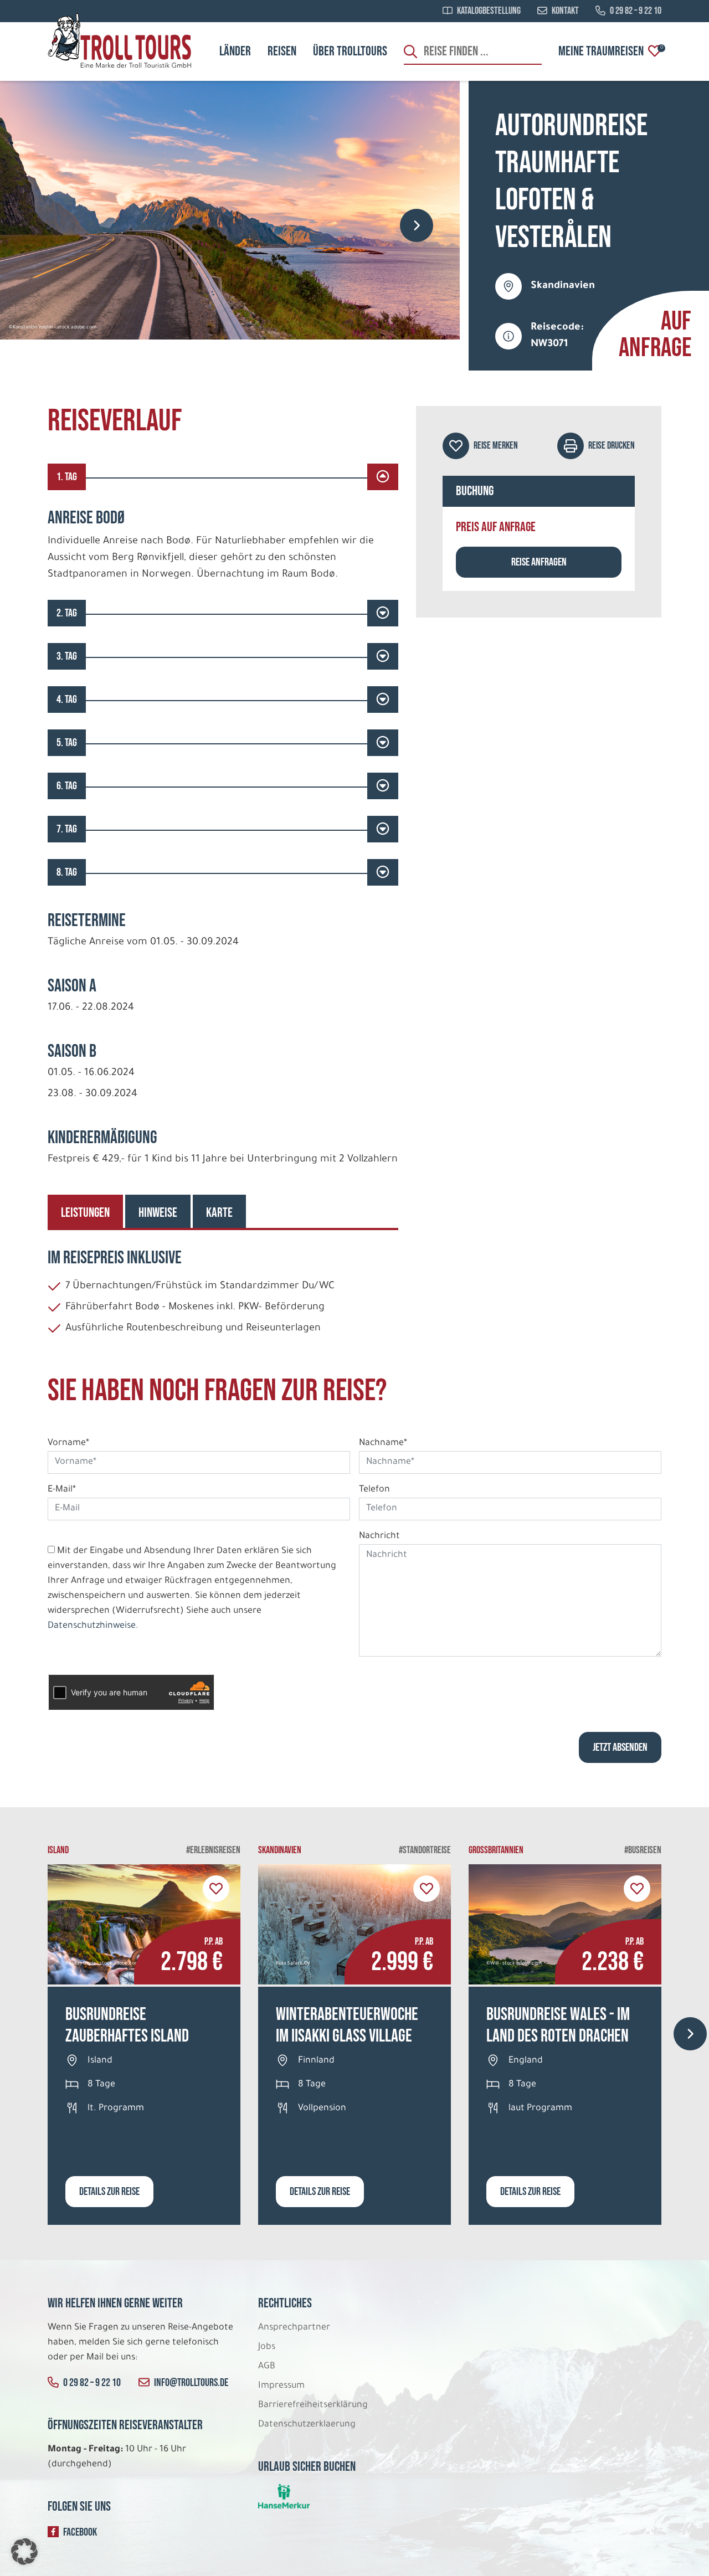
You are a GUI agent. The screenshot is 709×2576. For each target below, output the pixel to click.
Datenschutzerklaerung (307, 2425)
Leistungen (85, 1213)
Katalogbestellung (489, 11)
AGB (267, 2367)
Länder (235, 51)
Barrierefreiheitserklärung (314, 2405)
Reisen (282, 51)
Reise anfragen (539, 562)
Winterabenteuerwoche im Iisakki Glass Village (347, 2025)
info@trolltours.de (191, 2383)
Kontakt (565, 11)
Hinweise (158, 1213)
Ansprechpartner (294, 2328)
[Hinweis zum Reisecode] (508, 336)
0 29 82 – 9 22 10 (636, 11)
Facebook (80, 2532)
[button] (24, 2552)
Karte (219, 1213)
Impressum (281, 2386)
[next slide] (417, 225)
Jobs (267, 2347)
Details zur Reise (109, 2192)
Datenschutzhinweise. (93, 1626)
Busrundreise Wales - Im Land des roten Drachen (558, 2025)
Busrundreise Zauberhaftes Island (127, 2025)
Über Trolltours (350, 51)
